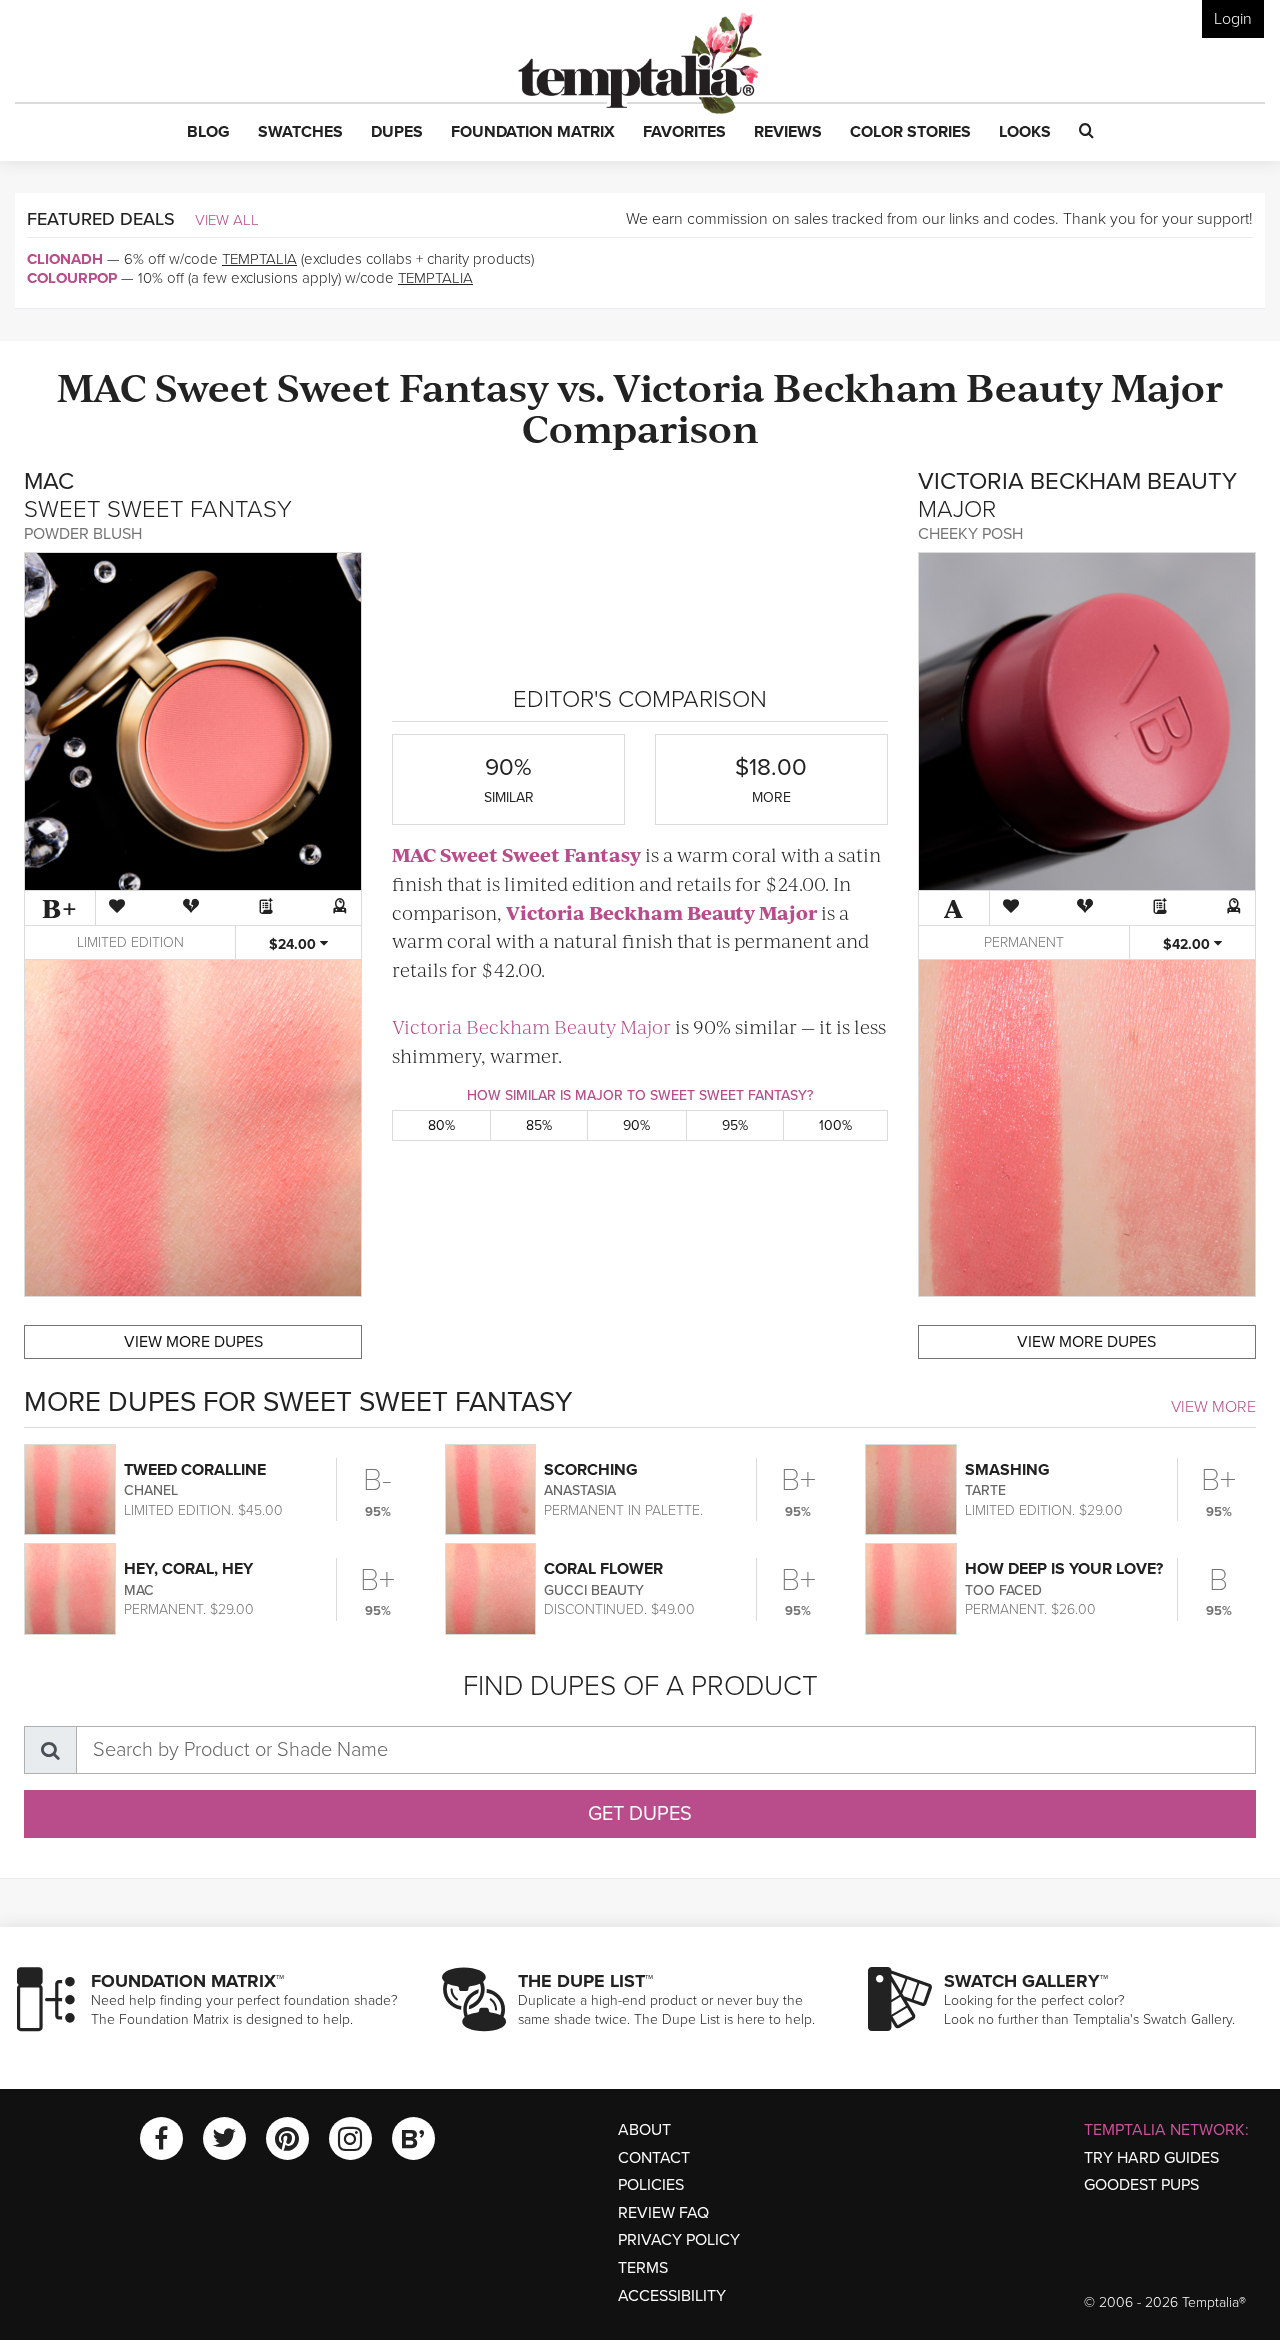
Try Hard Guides (1151, 2158)
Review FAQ (663, 2213)
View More (1213, 1407)
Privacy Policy (679, 2240)
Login (1233, 19)
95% (735, 1125)
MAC (102, 385)
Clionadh (65, 259)
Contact (654, 2158)
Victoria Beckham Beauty (858, 385)
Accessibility (672, 2296)
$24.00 (294, 944)
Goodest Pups (1141, 2185)
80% (441, 1125)
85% (539, 1125)
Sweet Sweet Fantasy (352, 385)
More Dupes (193, 1342)
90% (636, 1125)
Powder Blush (83, 534)
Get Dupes (640, 1814)
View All (227, 220)
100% (835, 1125)
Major (1167, 385)
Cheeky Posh (970, 534)
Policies (651, 2185)
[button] (208, 133)
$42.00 (1188, 944)
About (644, 2130)
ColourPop (72, 278)
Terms (643, 2268)
